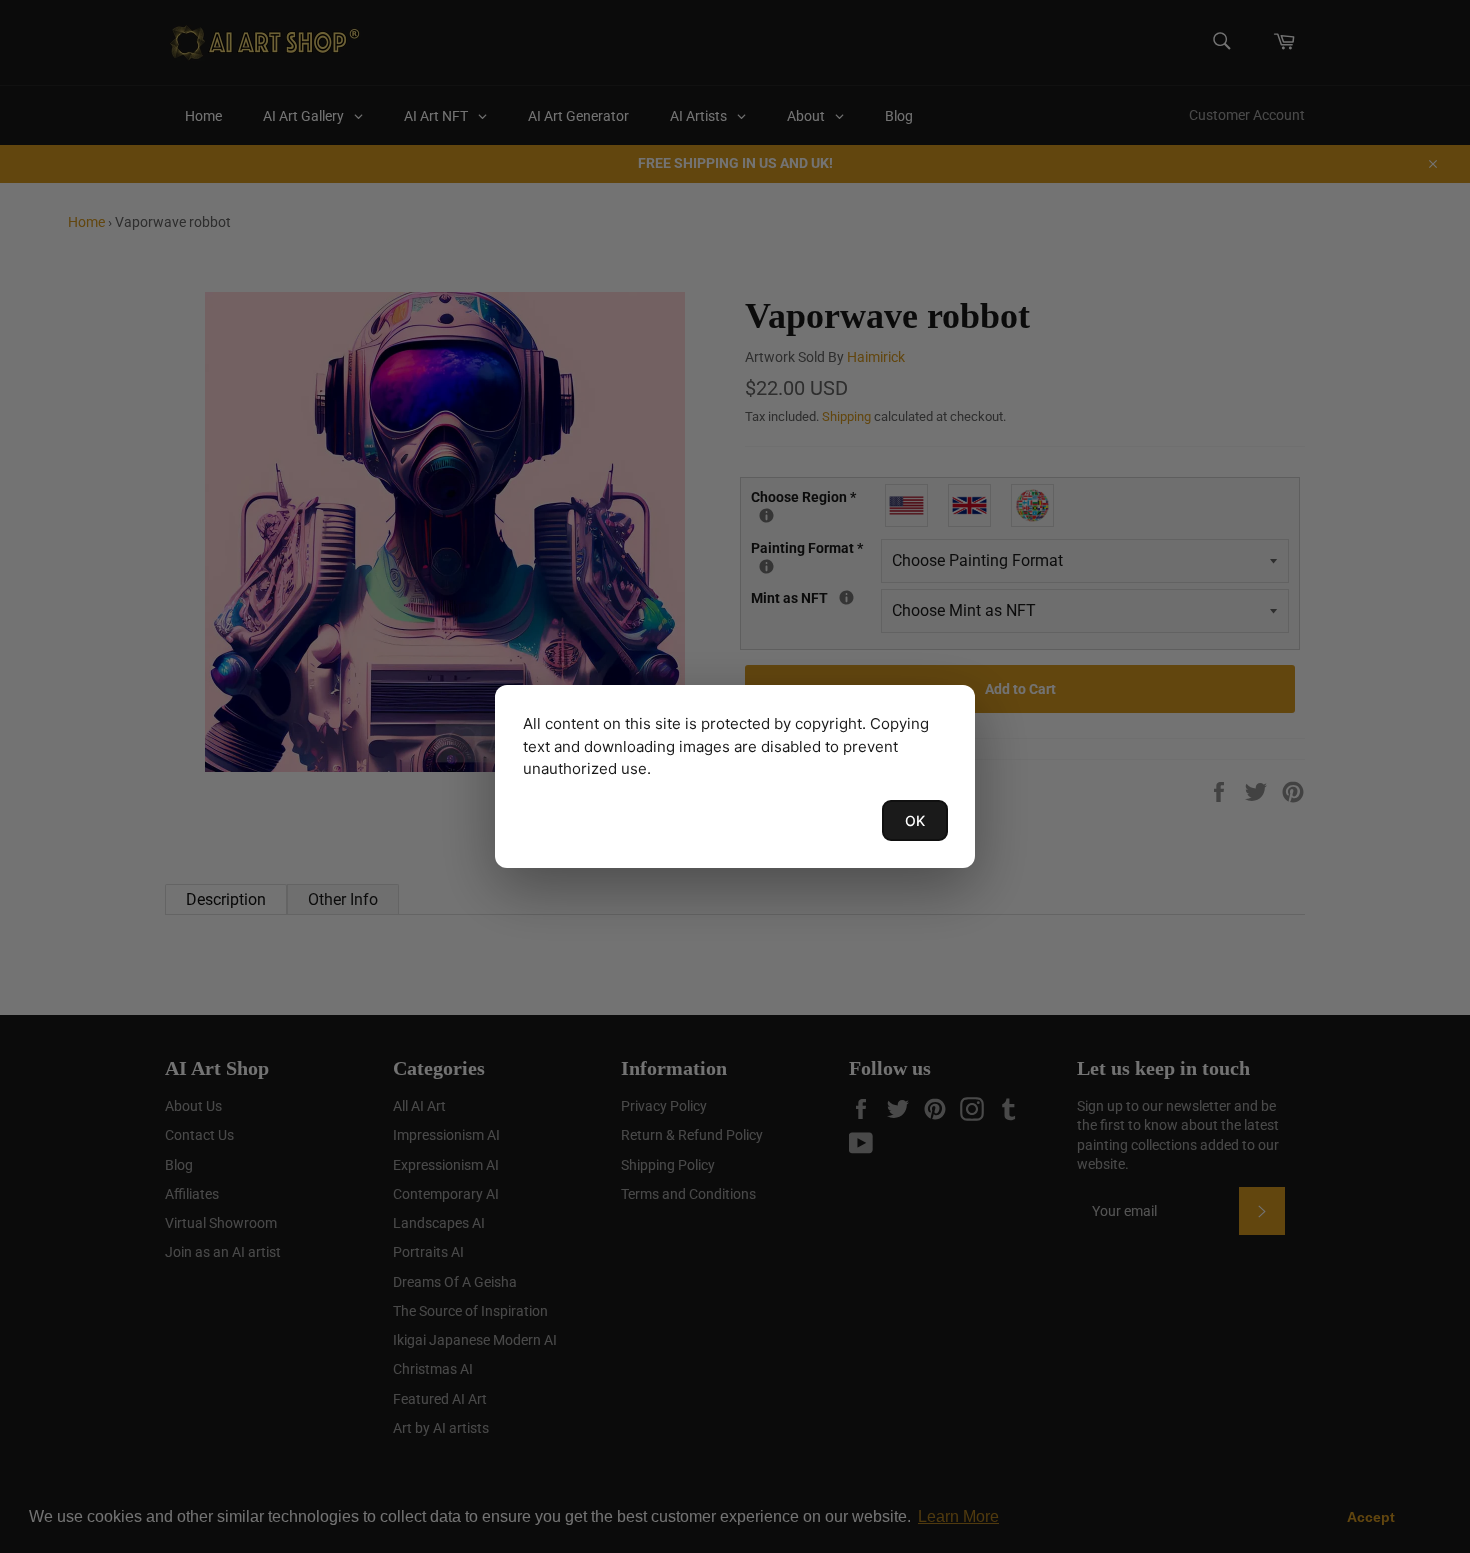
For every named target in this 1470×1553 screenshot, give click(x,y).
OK (915, 820)
